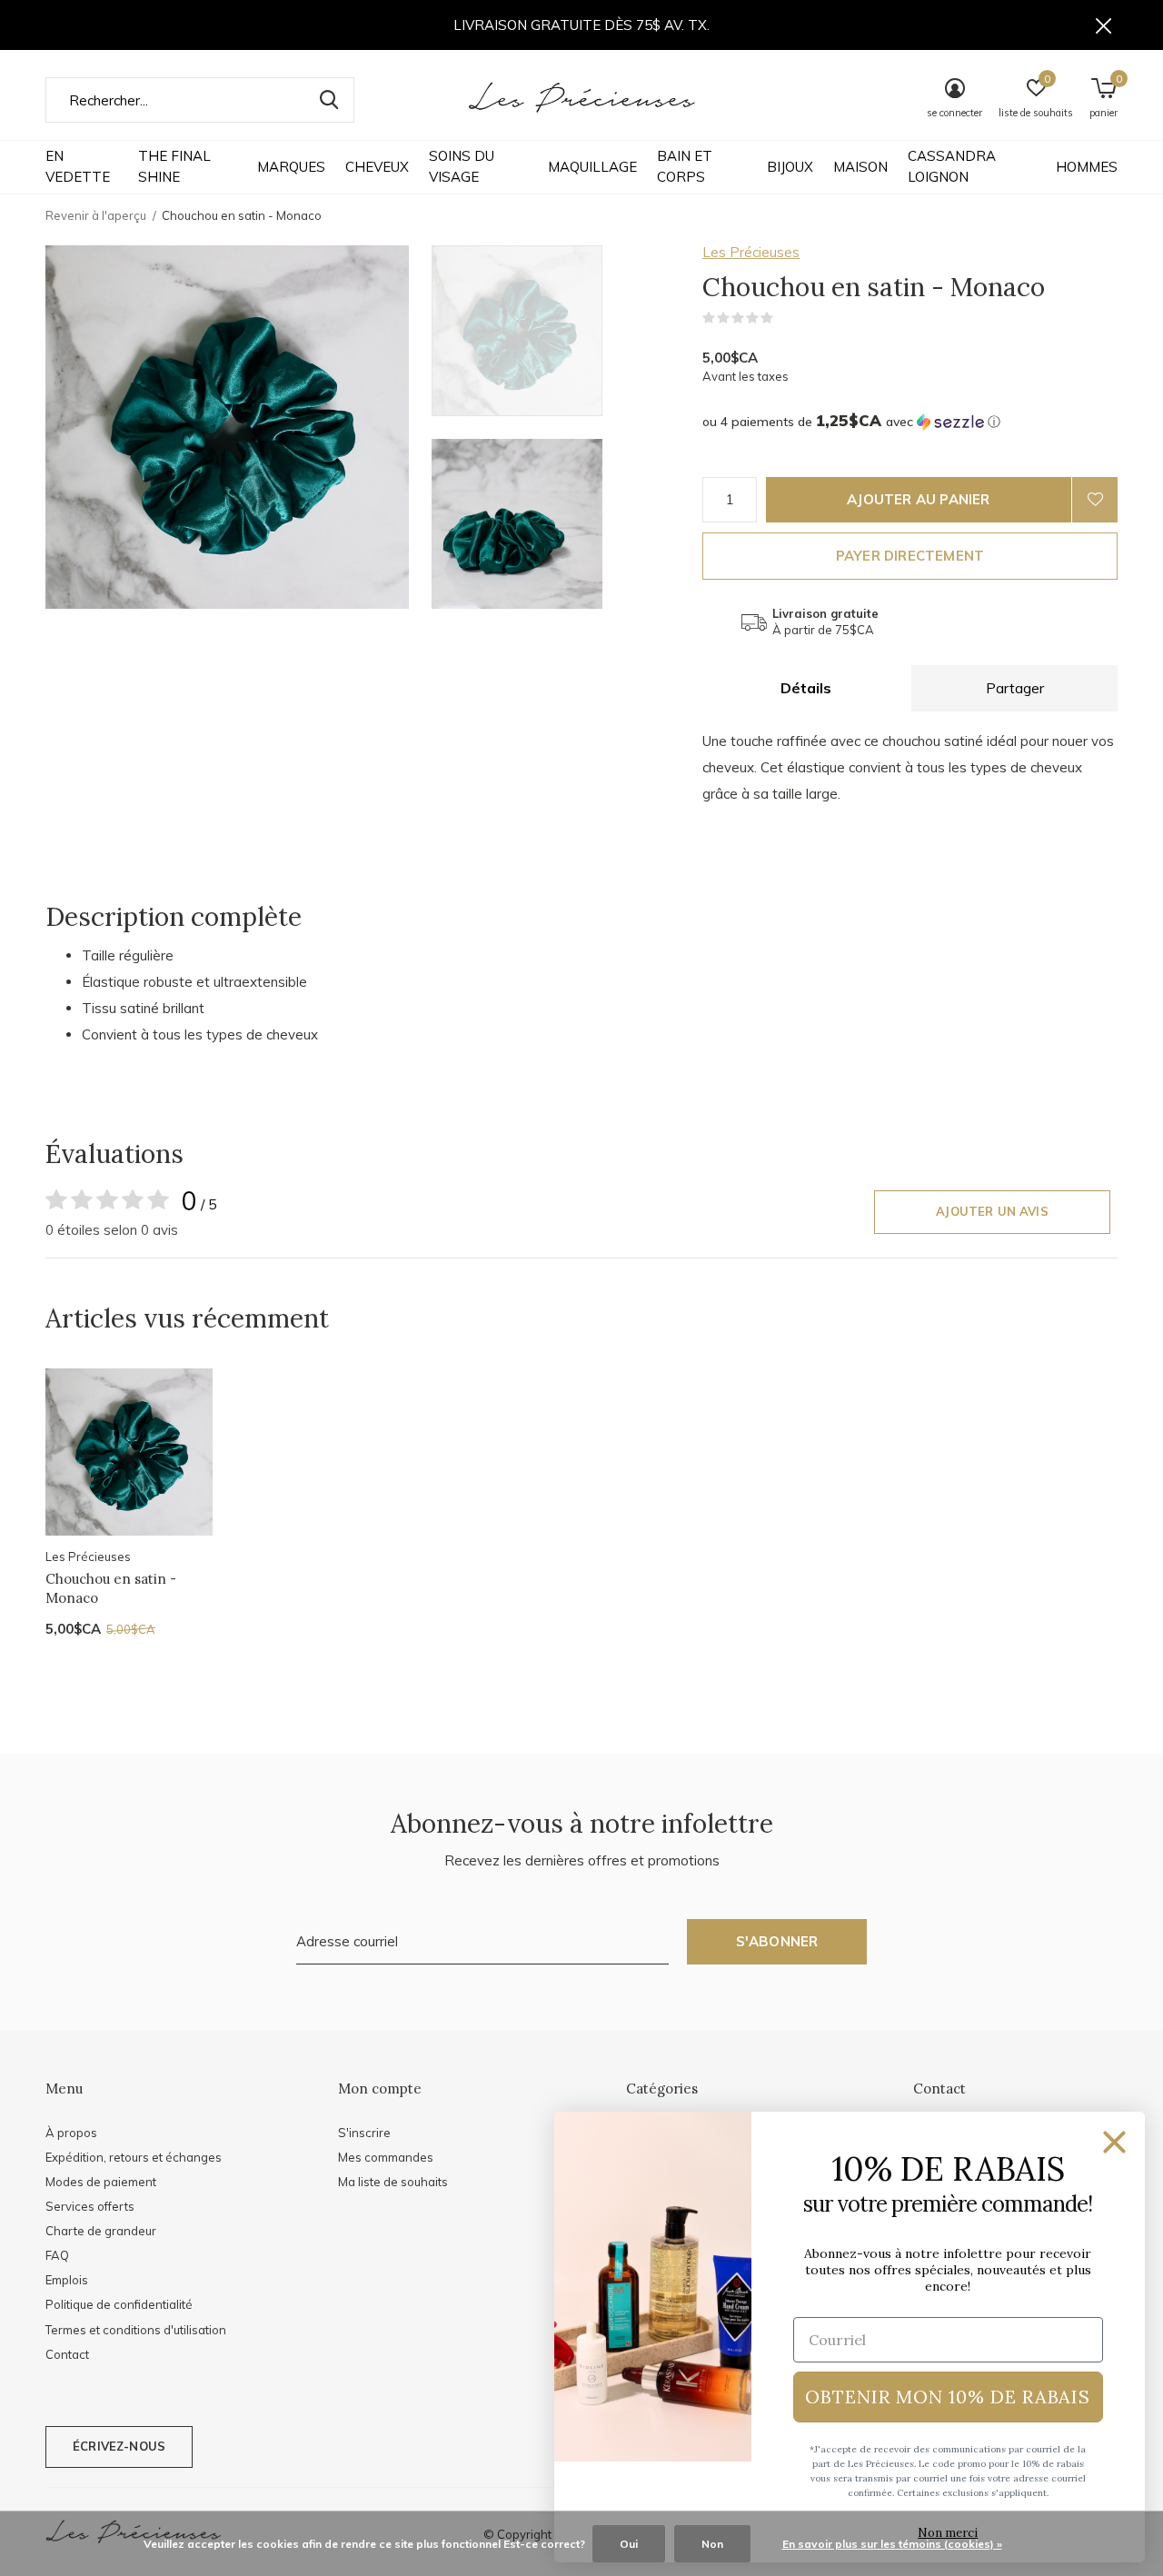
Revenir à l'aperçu (96, 215)
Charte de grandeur (101, 2231)
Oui (629, 2544)
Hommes (1087, 167)
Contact (67, 2354)
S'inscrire (364, 2133)
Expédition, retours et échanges (134, 2157)
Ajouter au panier (918, 499)
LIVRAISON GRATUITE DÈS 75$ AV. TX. (581, 25)
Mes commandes (386, 2157)
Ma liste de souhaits (393, 2182)
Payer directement (910, 556)
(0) (785, 318)
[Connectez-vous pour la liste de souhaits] (1095, 500)
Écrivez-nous (119, 2446)
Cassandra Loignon (952, 166)
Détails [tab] (806, 688)
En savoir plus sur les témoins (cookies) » (892, 2544)
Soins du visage (462, 166)
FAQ (57, 2255)
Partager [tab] (1015, 688)
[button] (562, 331)
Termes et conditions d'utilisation (136, 2330)
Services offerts (90, 2206)
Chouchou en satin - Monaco (111, 1588)
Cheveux (377, 167)
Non (712, 2544)
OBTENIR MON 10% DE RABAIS (948, 2397)
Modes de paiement (101, 2182)
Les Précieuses (751, 252)
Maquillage (592, 167)
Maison (860, 167)
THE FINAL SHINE (174, 166)
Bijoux (790, 167)
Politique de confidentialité (119, 2304)
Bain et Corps (685, 166)
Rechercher (329, 100)
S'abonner (777, 1941)
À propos (71, 2133)
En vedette (78, 166)
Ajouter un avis (992, 1211)
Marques (291, 167)
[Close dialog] (1114, 2142)
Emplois (67, 2280)
